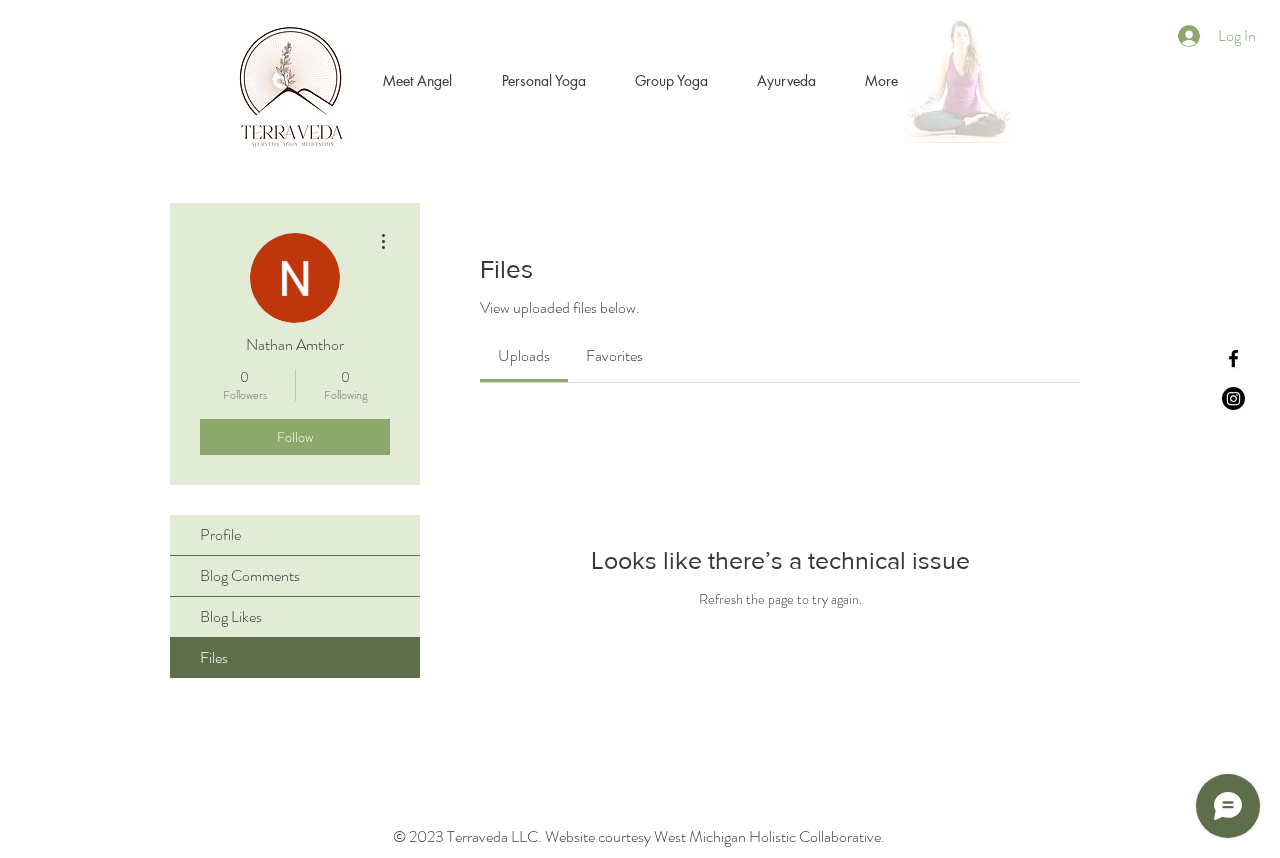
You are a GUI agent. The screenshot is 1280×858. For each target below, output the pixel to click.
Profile (220, 534)
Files (214, 657)
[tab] (524, 356)
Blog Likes (231, 616)
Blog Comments (250, 575)
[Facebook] (1233, 358)
